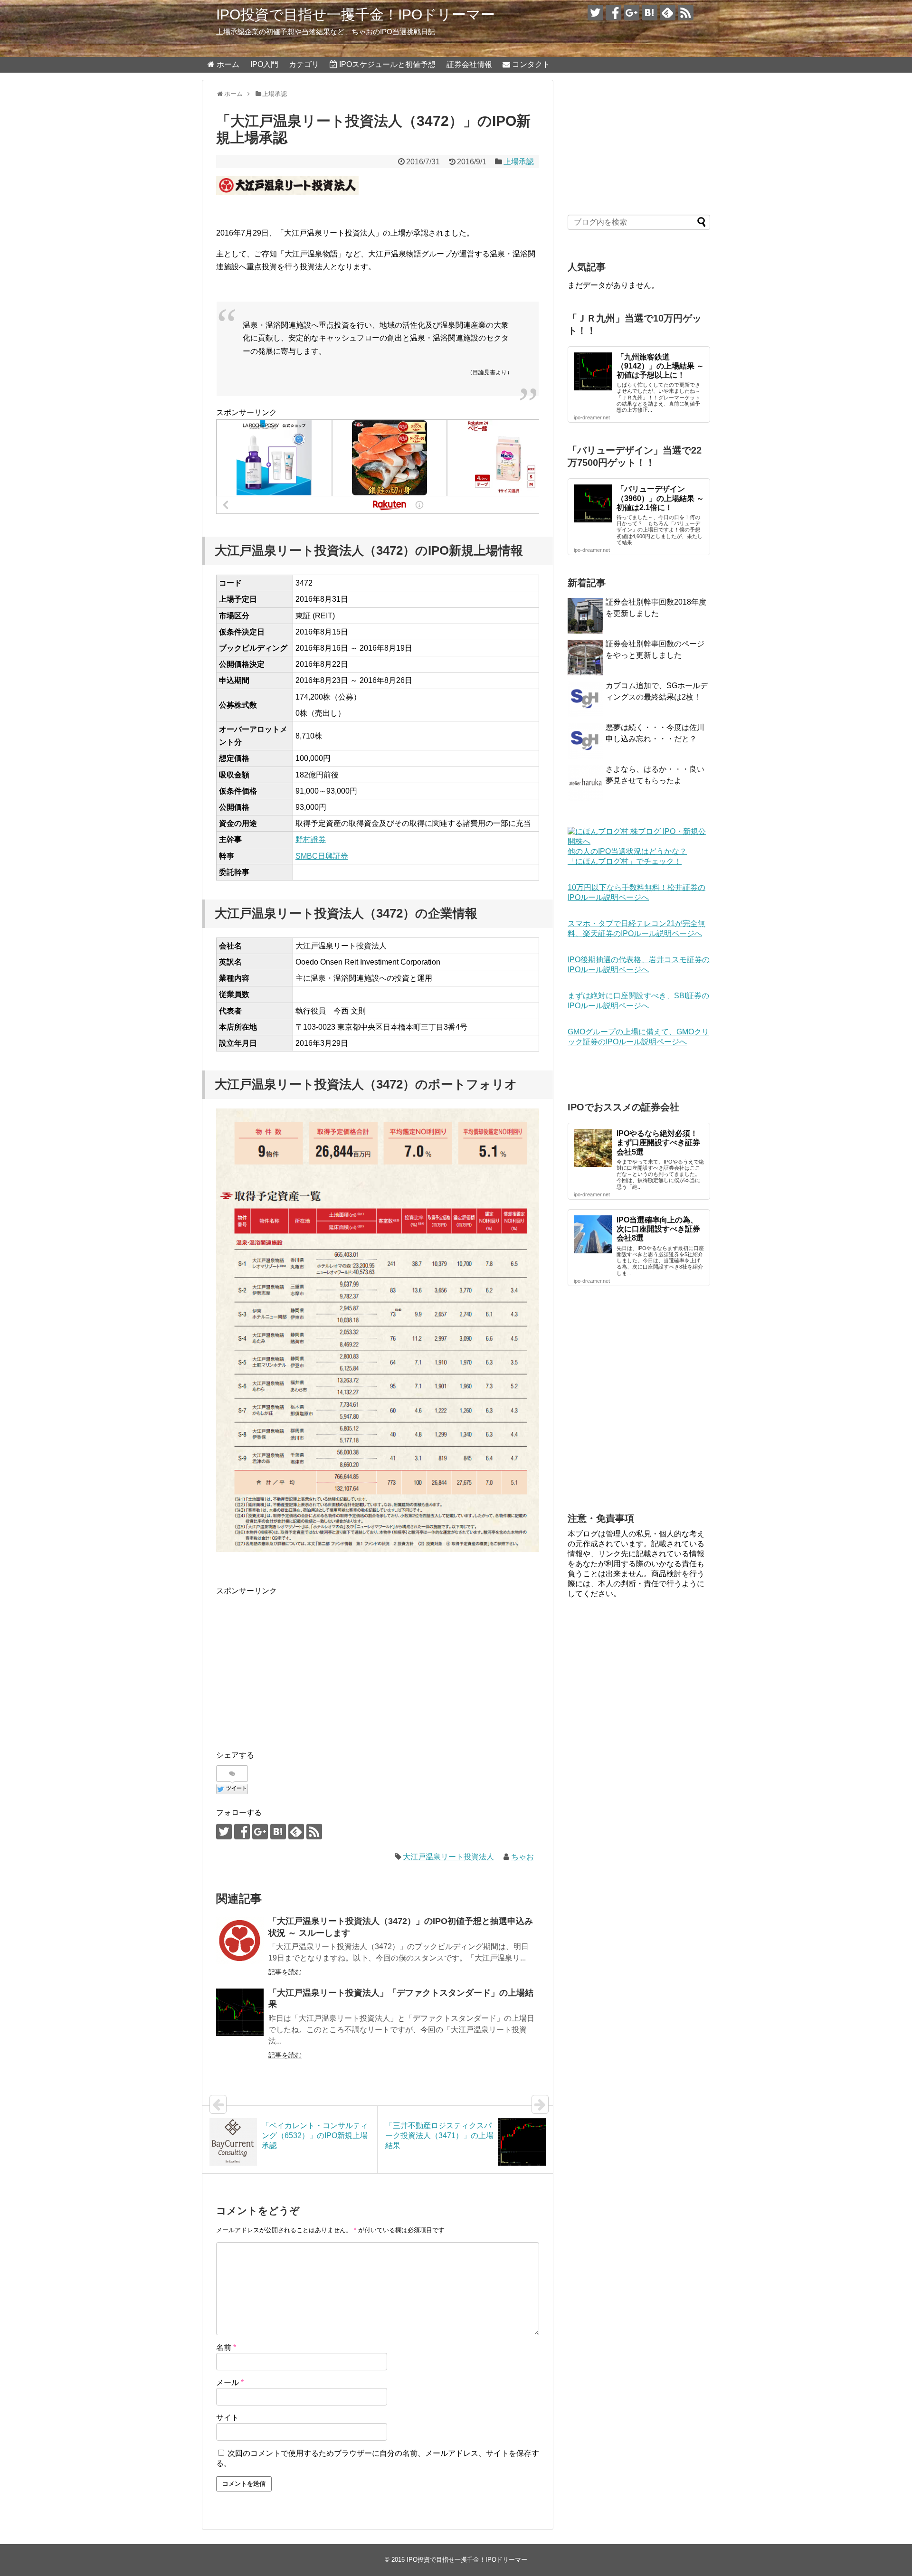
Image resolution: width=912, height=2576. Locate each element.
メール (230, 2382)
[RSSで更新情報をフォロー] (686, 13)
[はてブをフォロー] (650, 13)
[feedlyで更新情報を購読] (668, 13)
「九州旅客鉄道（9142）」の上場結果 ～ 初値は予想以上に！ (660, 366)
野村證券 (311, 839)
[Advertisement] (296, 1664)
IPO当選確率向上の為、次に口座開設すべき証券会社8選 (658, 1229)
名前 (226, 2347)
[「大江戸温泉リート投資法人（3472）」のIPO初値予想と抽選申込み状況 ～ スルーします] (240, 1941)
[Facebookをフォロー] (613, 13)
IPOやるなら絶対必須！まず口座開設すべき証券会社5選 (658, 1142)
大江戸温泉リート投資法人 (448, 1857)
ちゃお (522, 1857)
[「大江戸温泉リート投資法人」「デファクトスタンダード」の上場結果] (240, 2012)
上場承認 (519, 162)
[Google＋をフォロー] (632, 13)
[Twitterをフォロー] (595, 13)
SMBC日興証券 (322, 856)
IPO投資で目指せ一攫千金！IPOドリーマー (356, 14)
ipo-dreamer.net (592, 417)
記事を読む (285, 1972)
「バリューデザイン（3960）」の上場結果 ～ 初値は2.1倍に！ (660, 498)
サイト (228, 2418)
